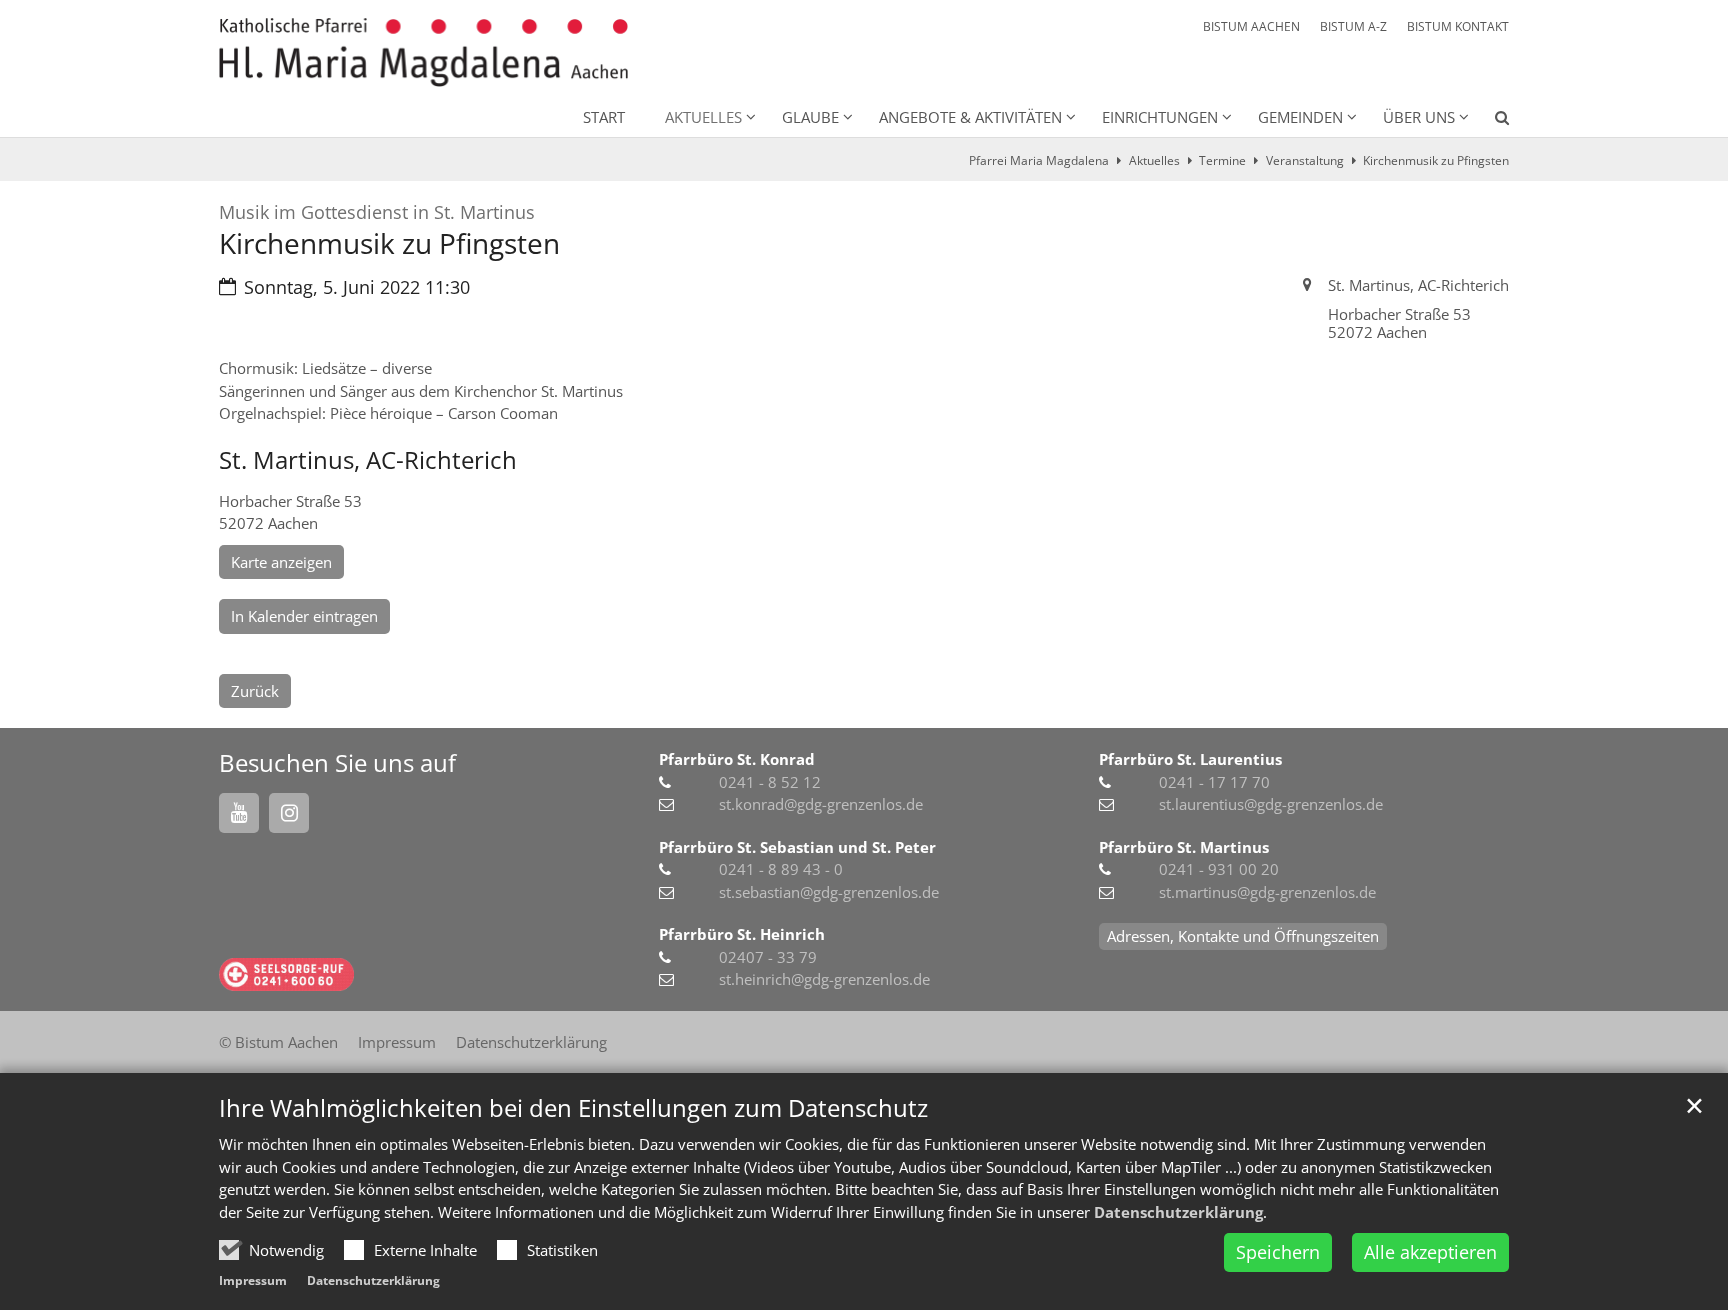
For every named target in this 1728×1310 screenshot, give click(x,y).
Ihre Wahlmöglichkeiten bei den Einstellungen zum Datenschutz (573, 1108)
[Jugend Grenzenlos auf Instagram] (289, 813)
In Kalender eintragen (304, 616)
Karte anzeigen (281, 562)
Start (604, 117)
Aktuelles (1154, 160)
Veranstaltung (1305, 160)
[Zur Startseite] (423, 52)
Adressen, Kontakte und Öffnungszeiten (1243, 936)
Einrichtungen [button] (1160, 117)
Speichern (1278, 1252)
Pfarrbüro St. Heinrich (742, 934)
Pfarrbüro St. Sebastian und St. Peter (797, 847)
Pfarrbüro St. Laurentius (1190, 759)
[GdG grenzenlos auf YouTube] (239, 813)
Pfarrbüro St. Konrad (737, 759)
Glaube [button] (810, 117)
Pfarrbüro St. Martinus (1184, 847)
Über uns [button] (1419, 117)
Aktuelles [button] (703, 117)
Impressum (253, 1280)
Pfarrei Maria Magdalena (1039, 160)
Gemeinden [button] (1300, 117)
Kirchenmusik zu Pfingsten (1436, 160)
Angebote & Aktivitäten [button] (970, 117)
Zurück (255, 691)
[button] (1489, 121)
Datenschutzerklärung (1178, 1212)
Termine (1222, 160)
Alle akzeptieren (1430, 1252)
